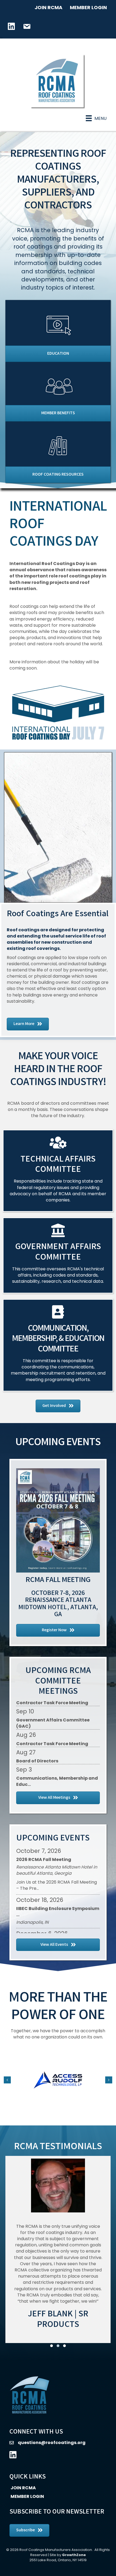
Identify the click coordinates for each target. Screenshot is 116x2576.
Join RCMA (48, 7)
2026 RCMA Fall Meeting (44, 1859)
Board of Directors (37, 1743)
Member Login (88, 7)
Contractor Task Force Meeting (52, 1726)
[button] (52, 2346)
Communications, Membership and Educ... (57, 1763)
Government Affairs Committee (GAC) (53, 1705)
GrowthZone (74, 2555)
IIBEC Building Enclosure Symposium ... (58, 1912)
